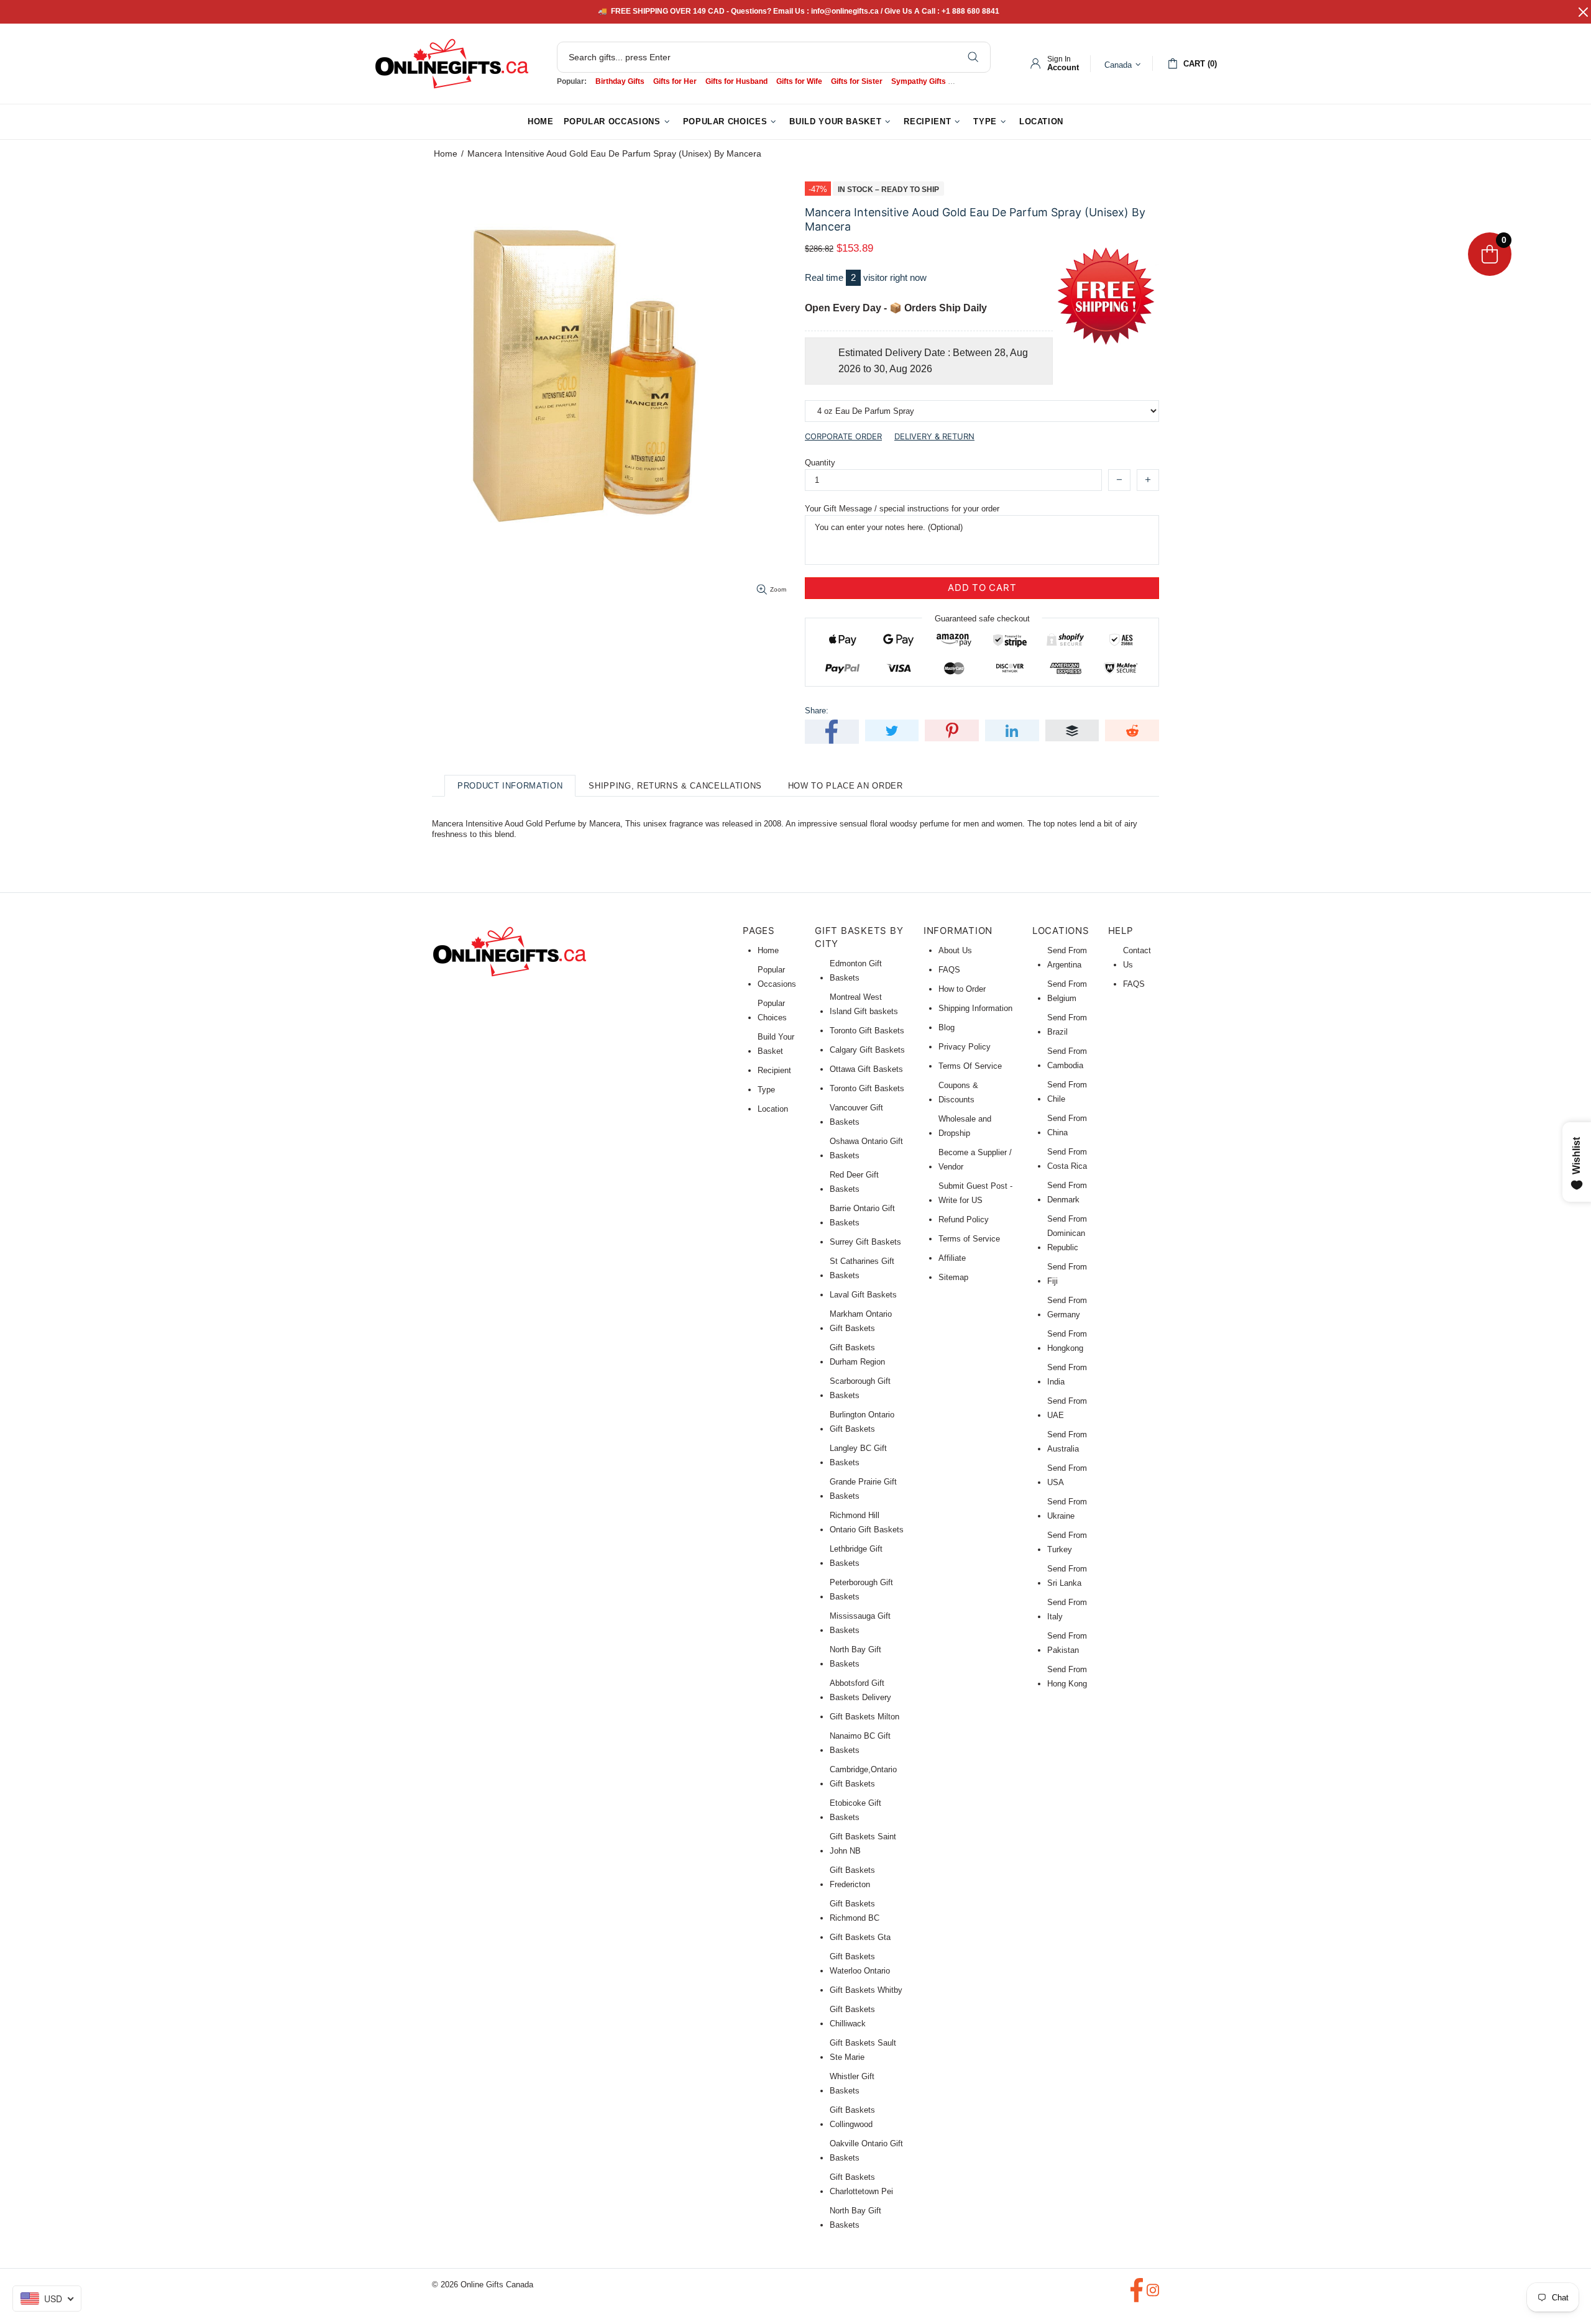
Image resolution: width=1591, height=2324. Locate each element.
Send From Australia (1067, 1442)
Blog (947, 1027)
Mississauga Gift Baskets (860, 1623)
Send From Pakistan (1067, 1643)
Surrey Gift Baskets (865, 1242)
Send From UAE (1067, 1408)
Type (766, 1090)
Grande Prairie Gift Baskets (863, 1489)
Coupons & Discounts (958, 1092)
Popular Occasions (777, 977)
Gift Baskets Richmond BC (855, 1911)
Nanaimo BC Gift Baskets (860, 1743)
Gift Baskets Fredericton (852, 1877)
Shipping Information (975, 1008)
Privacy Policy (965, 1047)
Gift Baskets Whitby (866, 1990)
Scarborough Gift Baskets (860, 1388)
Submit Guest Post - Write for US (975, 1193)
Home (446, 153)
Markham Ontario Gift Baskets (861, 1321)
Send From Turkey (1067, 1542)
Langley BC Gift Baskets (858, 1455)
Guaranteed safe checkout (982, 618)
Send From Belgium (1067, 991)
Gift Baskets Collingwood (852, 2117)
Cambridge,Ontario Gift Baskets (863, 1777)
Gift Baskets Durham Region (857, 1355)
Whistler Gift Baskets (852, 2084)
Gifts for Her (675, 81)
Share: (817, 711)
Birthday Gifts (620, 81)
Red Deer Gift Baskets (854, 1182)
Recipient (774, 1070)
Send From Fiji (1067, 1274)
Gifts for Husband (736, 81)
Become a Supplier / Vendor (975, 1160)
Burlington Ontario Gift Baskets (862, 1422)
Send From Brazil (1067, 1025)
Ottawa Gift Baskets (866, 1069)
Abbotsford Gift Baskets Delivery (860, 1690)
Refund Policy (964, 1219)
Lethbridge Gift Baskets (856, 1556)
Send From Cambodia (1067, 1058)
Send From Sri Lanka (1067, 1576)
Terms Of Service (970, 1066)
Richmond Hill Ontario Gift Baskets (867, 1522)
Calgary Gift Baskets (867, 1050)
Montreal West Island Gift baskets (864, 1004)
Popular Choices (772, 1010)
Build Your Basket (776, 1044)
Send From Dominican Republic (1067, 1233)
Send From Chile (1067, 1092)
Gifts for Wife (799, 81)
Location (773, 1109)
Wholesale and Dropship (965, 1126)
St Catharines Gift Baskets (862, 1268)
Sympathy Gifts (919, 81)
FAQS (949, 970)
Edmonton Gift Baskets (856, 971)
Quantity (820, 463)
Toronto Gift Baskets (867, 1031)
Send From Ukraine (1067, 1509)
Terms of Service (969, 1239)
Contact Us (1137, 958)
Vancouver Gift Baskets (856, 1115)
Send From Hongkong (1067, 1341)
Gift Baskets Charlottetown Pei (861, 2184)
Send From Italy (1067, 1609)
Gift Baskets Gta (860, 1937)
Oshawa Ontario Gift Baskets (866, 1148)
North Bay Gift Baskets (855, 1657)
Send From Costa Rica (1067, 1159)
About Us (955, 950)
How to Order (962, 989)
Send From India (1067, 1375)
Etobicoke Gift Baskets (855, 1810)
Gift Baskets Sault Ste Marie (863, 2050)
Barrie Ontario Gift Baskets (862, 1215)
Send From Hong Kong (1067, 1677)
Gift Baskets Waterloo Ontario (860, 1964)
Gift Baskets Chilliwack (852, 2016)
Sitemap (953, 1277)
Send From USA (1067, 1475)
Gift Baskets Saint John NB (863, 1844)
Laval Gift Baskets (863, 1295)
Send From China (1067, 1125)
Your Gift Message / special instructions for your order (902, 509)
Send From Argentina (1067, 958)
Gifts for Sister (857, 81)
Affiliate (952, 1258)
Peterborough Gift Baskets (861, 1590)
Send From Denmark (1067, 1192)
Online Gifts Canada (452, 64)
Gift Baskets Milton (864, 1717)
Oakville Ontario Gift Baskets (866, 2151)
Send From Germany (1067, 1307)
